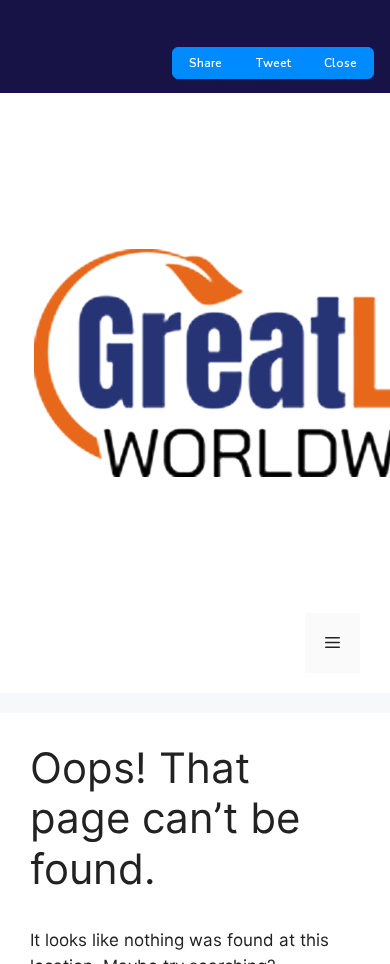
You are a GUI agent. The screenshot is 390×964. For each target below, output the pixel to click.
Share (205, 63)
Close (340, 63)
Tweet (273, 63)
